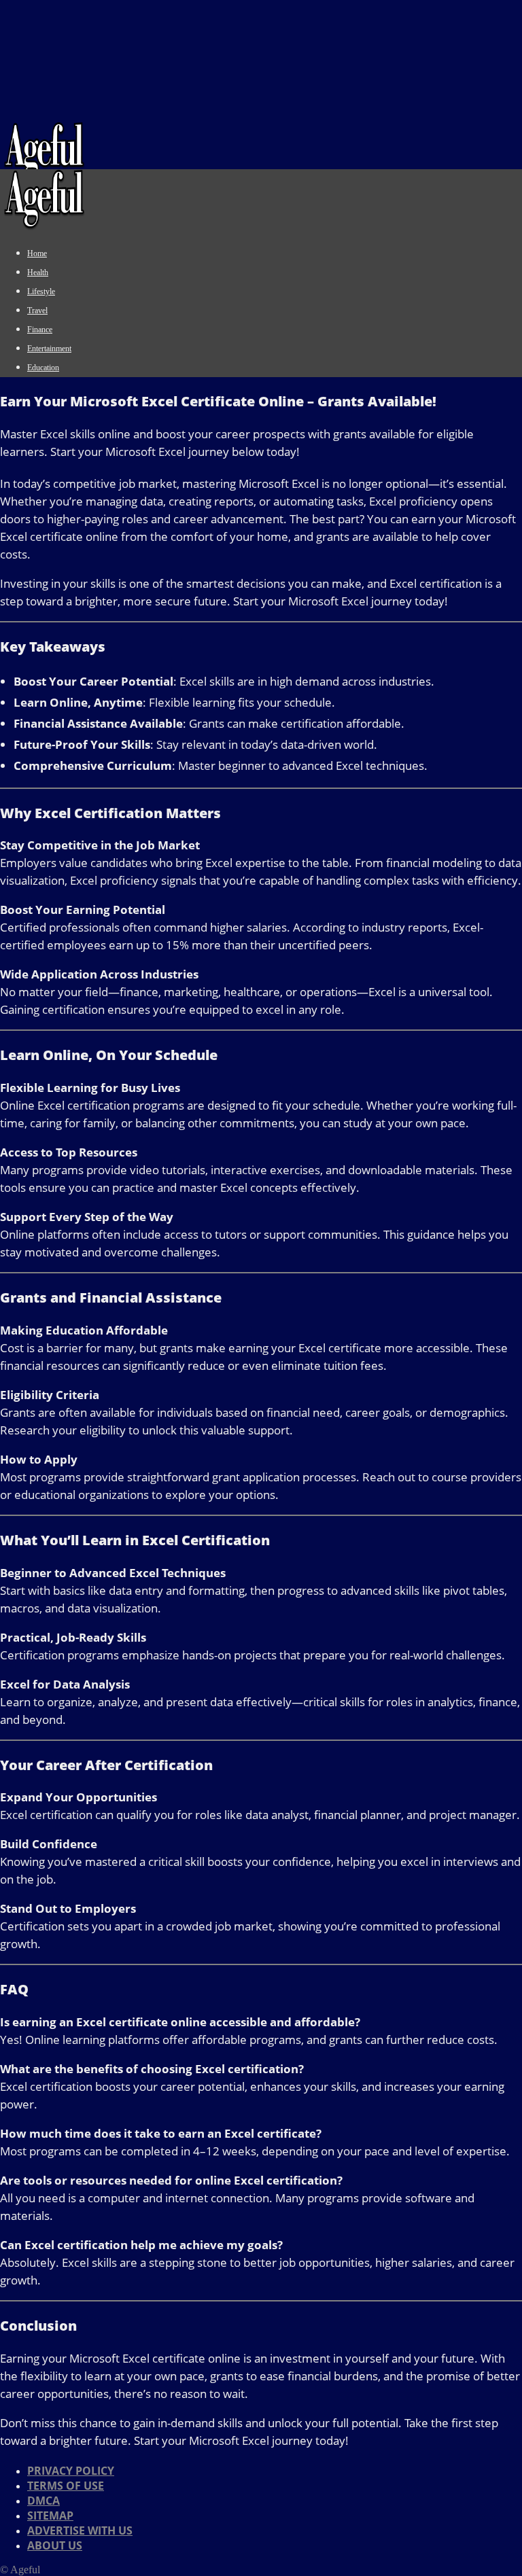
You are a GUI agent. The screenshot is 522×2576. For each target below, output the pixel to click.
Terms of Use (66, 2486)
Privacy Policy (71, 2471)
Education (43, 368)
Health (38, 272)
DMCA (43, 2501)
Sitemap (50, 2516)
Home (37, 253)
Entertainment (49, 349)
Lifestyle (41, 292)
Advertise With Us (80, 2530)
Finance (40, 330)
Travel (37, 311)
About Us (55, 2545)
